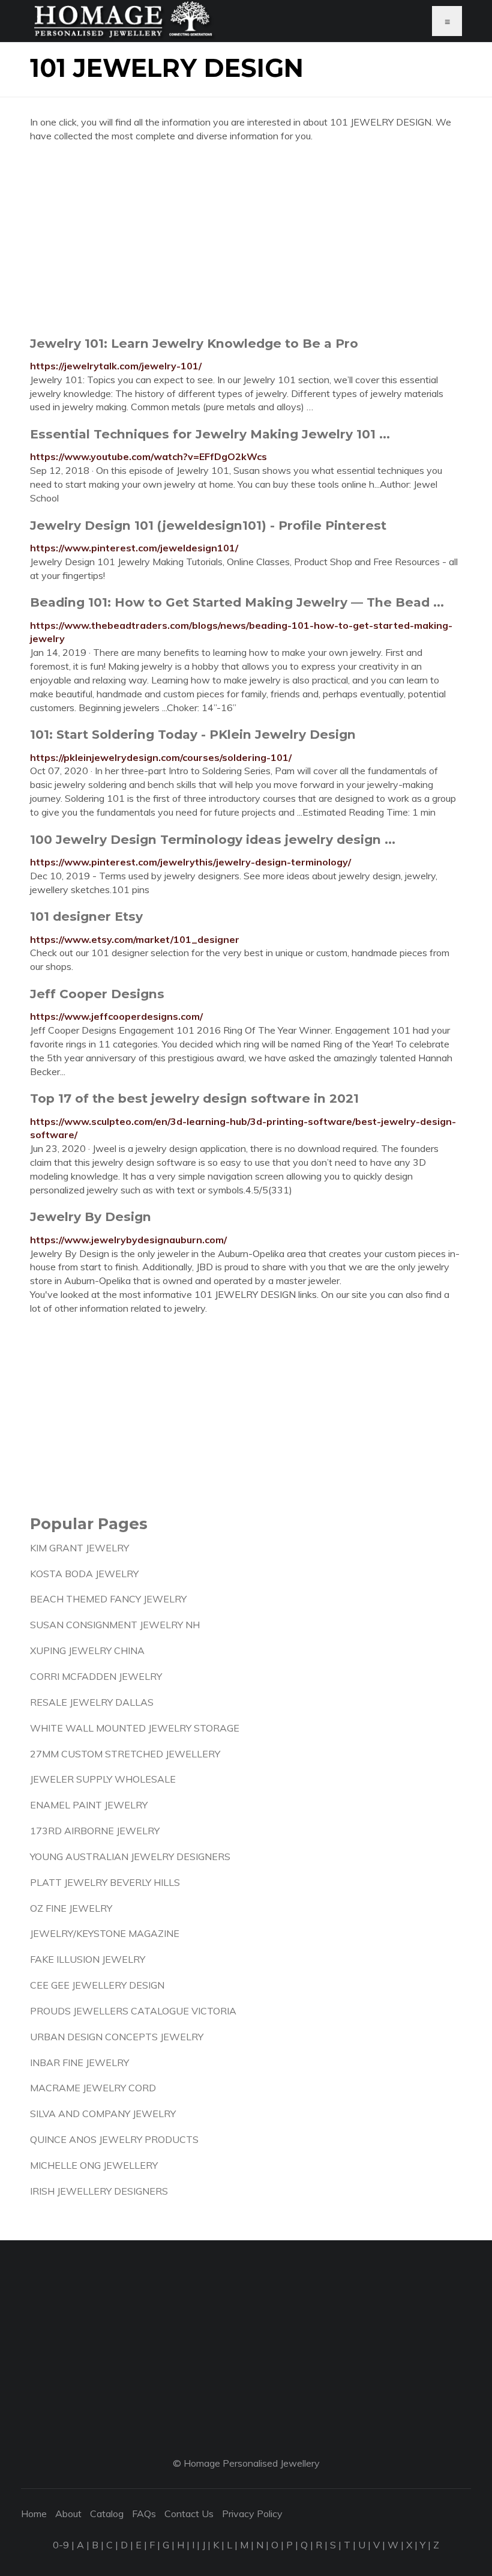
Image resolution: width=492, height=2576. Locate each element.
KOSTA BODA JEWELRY (84, 1574)
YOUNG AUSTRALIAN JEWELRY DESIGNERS (130, 1856)
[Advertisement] (246, 239)
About (68, 2514)
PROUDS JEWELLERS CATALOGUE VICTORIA (133, 2011)
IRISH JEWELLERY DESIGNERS (99, 2191)
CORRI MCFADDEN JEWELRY (96, 1676)
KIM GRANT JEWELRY (79, 1548)
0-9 (61, 2545)
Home (34, 2514)
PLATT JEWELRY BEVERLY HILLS (105, 1882)
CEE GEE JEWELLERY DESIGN (97, 1985)
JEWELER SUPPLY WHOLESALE (103, 1779)
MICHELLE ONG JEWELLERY (94, 2165)
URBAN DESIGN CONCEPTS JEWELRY (117, 2037)
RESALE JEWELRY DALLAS (92, 1702)
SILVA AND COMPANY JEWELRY (103, 2114)
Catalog (107, 2514)
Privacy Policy (252, 2514)
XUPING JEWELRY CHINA (87, 1650)
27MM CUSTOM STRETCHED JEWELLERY (125, 1754)
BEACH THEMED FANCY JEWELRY (108, 1599)
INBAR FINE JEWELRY (79, 2062)
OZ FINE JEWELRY (71, 1908)
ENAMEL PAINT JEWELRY (89, 1805)
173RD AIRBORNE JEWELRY (95, 1831)
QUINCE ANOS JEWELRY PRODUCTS (114, 2139)
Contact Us (189, 2514)
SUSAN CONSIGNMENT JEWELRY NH (115, 1625)
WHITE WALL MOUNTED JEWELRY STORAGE (135, 1728)
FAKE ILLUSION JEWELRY (88, 1959)
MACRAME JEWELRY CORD (93, 2088)
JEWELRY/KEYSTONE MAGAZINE (105, 1933)
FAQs (144, 2514)
